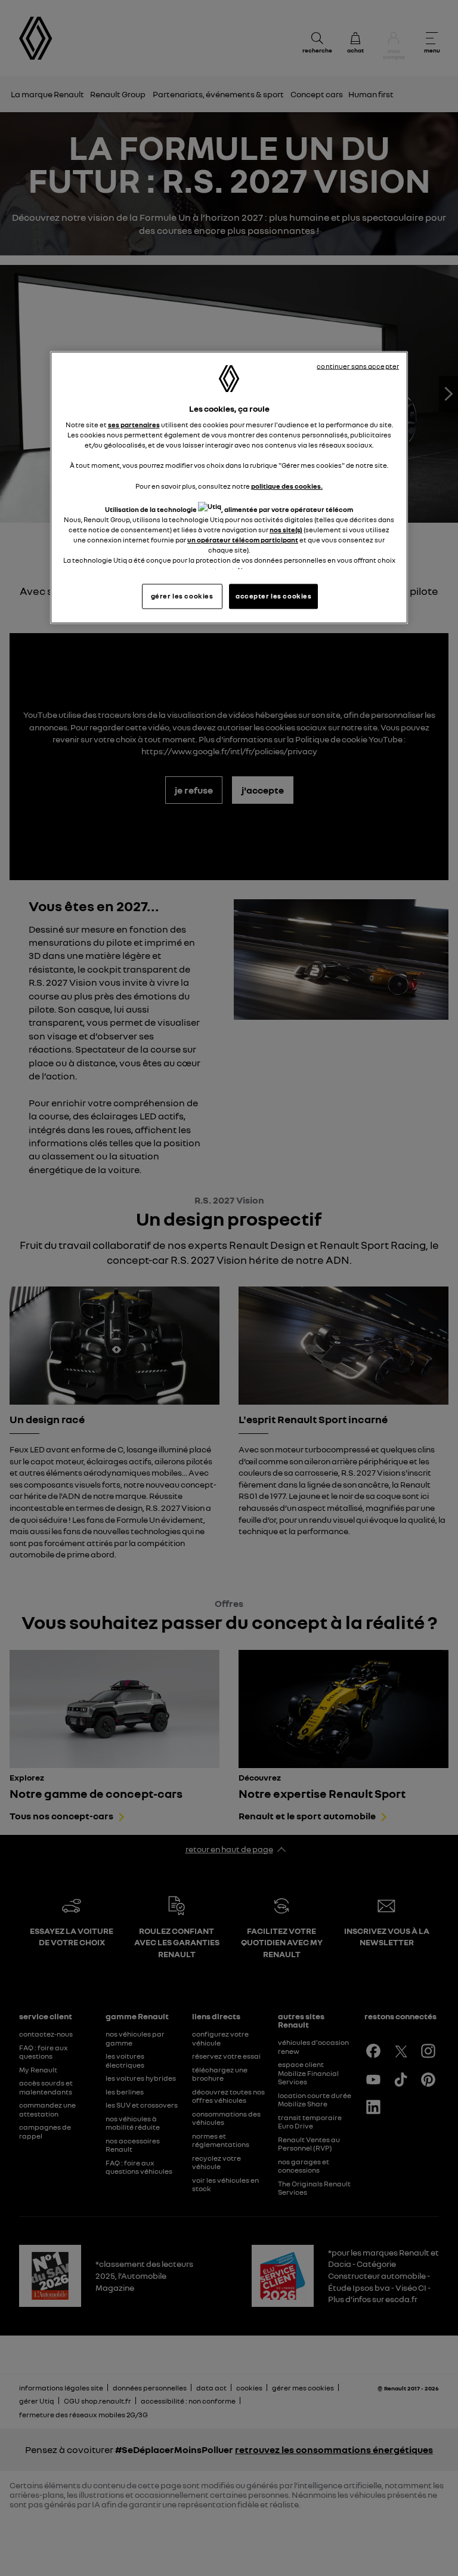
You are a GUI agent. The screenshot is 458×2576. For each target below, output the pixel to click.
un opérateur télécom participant (243, 539)
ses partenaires (134, 425)
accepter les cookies (273, 596)
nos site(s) (286, 529)
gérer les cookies (182, 596)
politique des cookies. (287, 486)
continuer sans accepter (358, 366)
